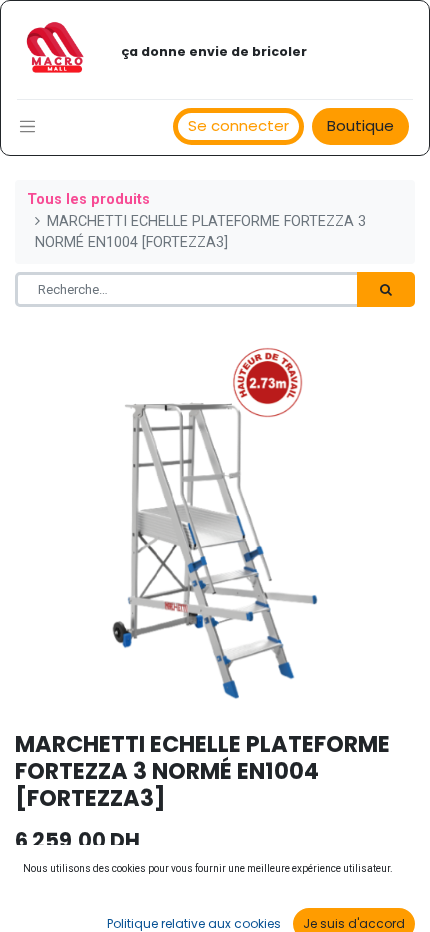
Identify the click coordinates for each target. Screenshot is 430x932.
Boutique (360, 125)
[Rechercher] (386, 290)
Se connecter (238, 125)
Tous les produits (88, 199)
